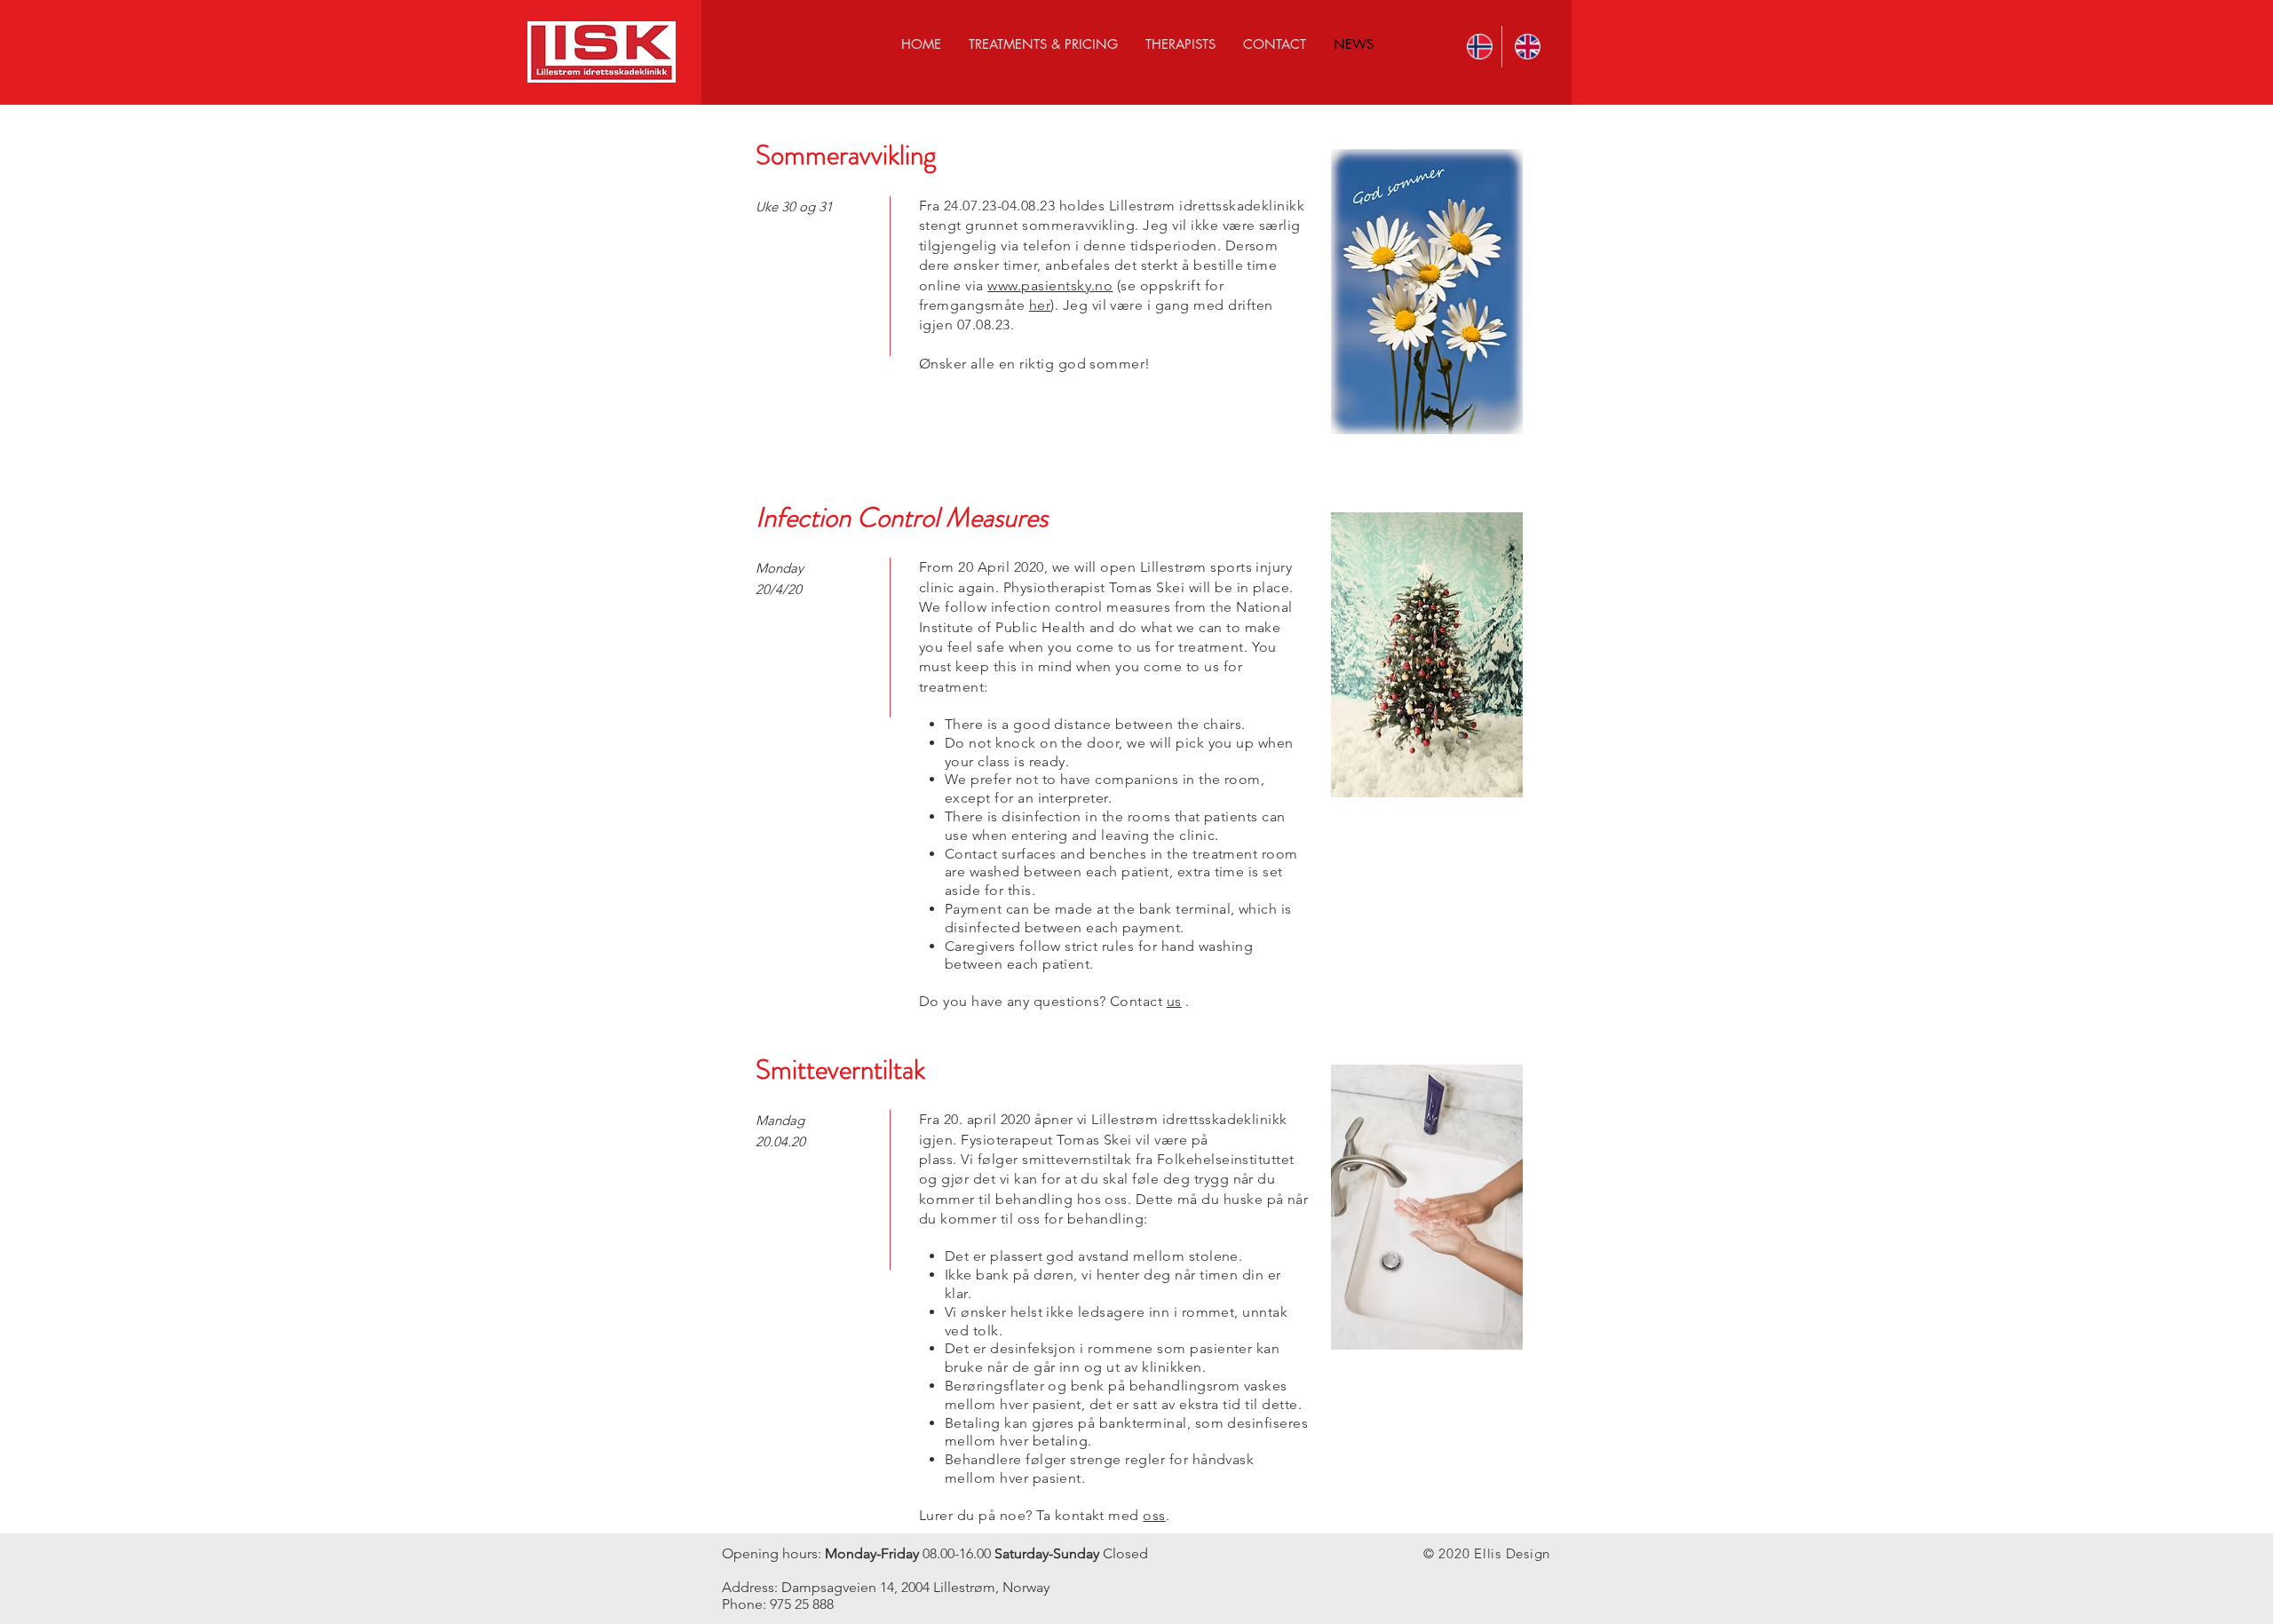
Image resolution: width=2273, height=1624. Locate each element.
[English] (1525, 47)
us (1174, 1001)
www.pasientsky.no (1050, 285)
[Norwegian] (1478, 47)
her (1040, 305)
